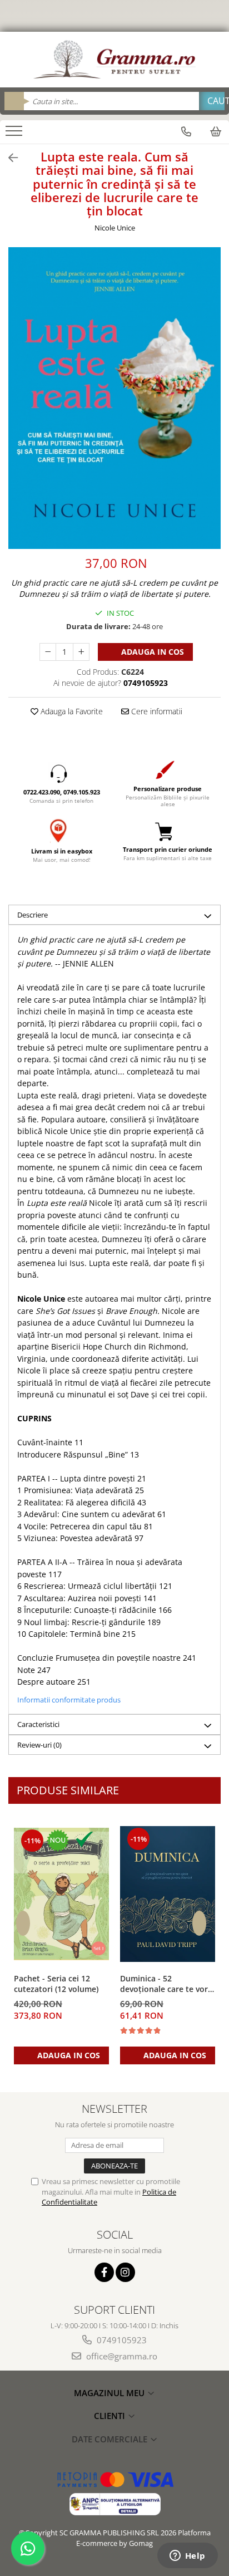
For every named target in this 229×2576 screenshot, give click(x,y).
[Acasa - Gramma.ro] (114, 60)
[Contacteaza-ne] (186, 131)
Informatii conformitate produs (69, 1700)
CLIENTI (111, 2416)
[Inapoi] (8, 158)
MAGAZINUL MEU (110, 2393)
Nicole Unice (115, 228)
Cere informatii (156, 711)
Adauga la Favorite (71, 711)
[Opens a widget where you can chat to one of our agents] (187, 2557)
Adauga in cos (151, 652)
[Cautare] (212, 101)
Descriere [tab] (33, 915)
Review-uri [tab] (39, 1745)
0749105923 (121, 2340)
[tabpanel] (114, 398)
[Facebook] (104, 2272)
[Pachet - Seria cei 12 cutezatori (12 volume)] (61, 1894)
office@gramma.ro (121, 2356)
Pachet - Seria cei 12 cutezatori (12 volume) (56, 1984)
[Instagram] (125, 2272)
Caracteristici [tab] (38, 1724)
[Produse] (15, 134)
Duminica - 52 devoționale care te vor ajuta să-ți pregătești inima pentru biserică (164, 1984)
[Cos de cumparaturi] (216, 131)
